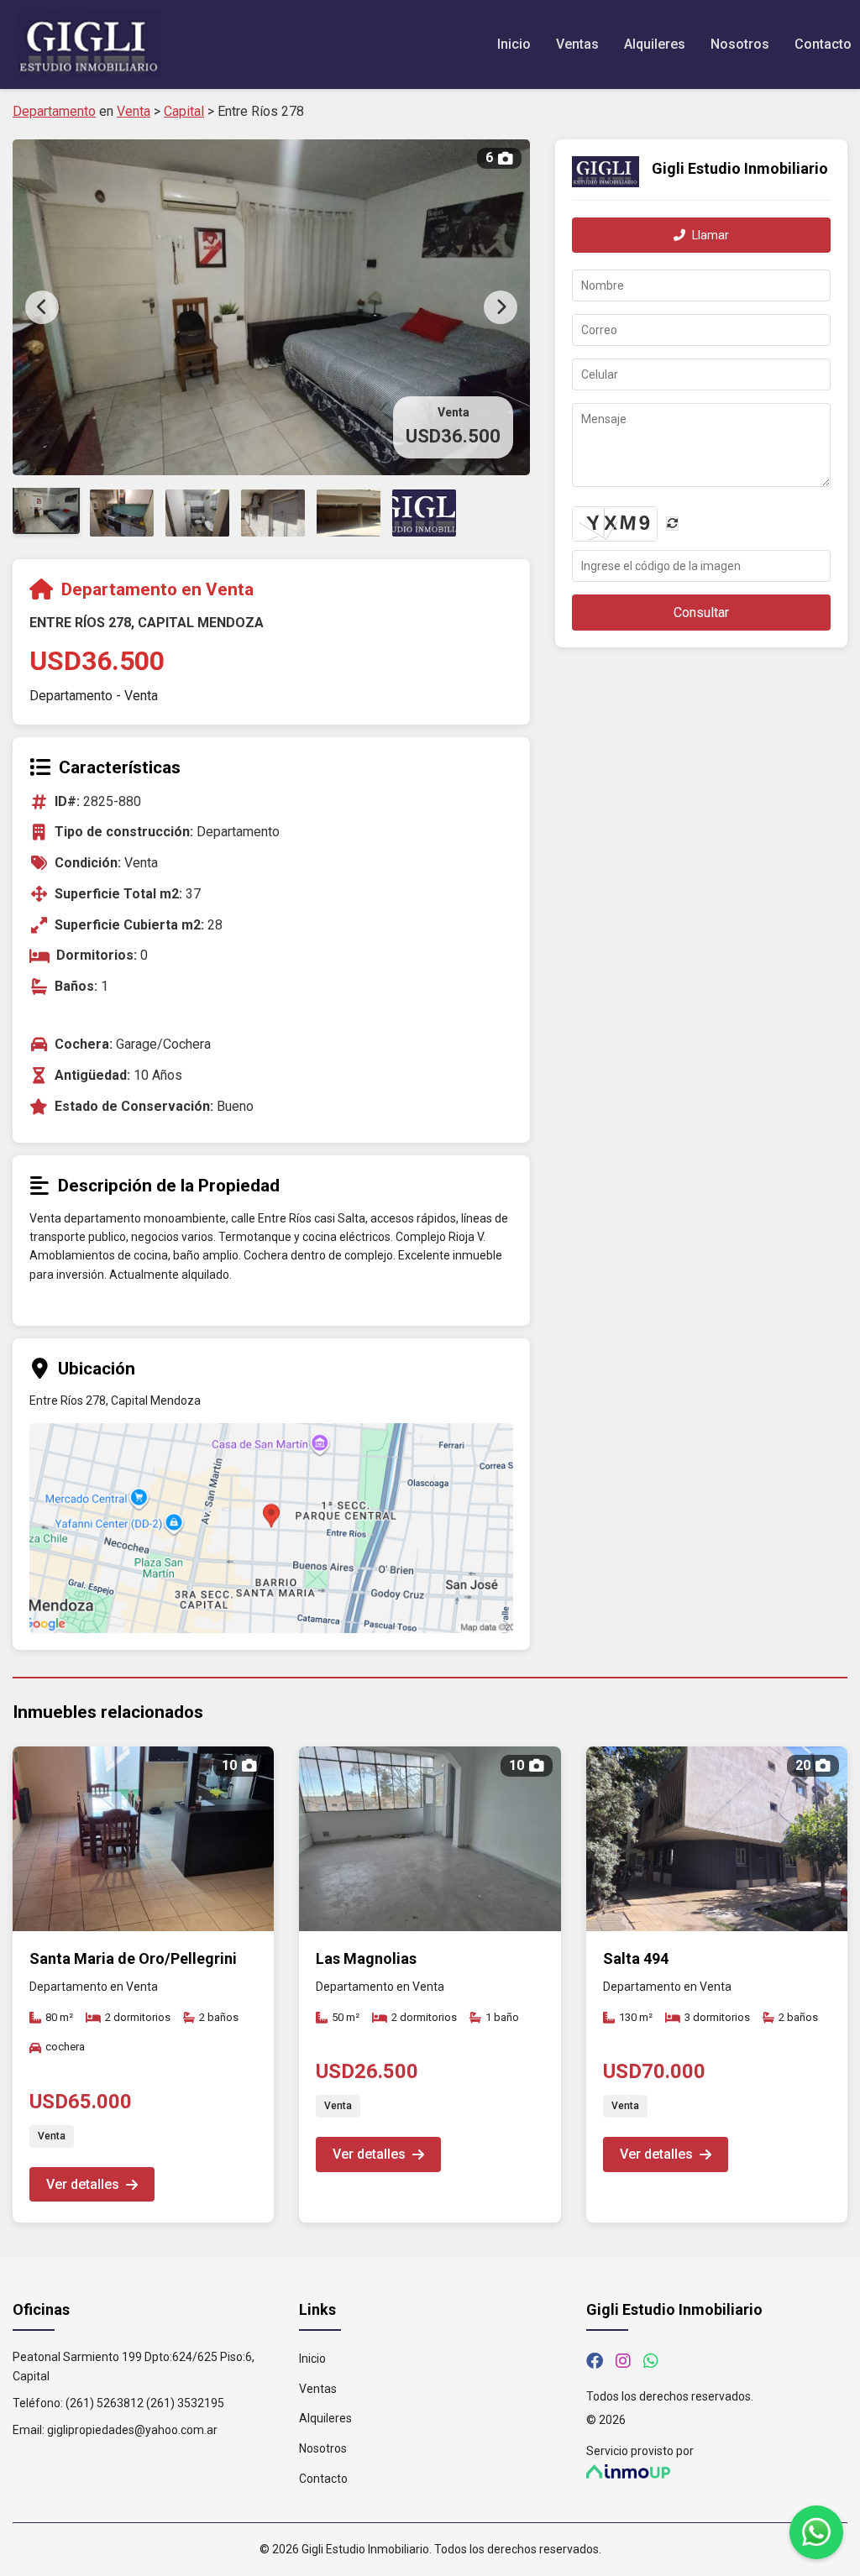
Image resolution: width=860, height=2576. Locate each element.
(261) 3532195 (185, 2403)
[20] (717, 1927)
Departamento (54, 111)
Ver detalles (83, 2184)
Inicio (514, 44)
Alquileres (655, 44)
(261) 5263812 (105, 2403)
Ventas (577, 44)
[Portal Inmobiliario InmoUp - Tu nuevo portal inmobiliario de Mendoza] (717, 2471)
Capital (184, 111)
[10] (143, 1927)
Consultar (701, 613)
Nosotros (740, 44)
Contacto (823, 44)
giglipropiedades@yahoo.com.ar (132, 2430)
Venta (134, 111)
